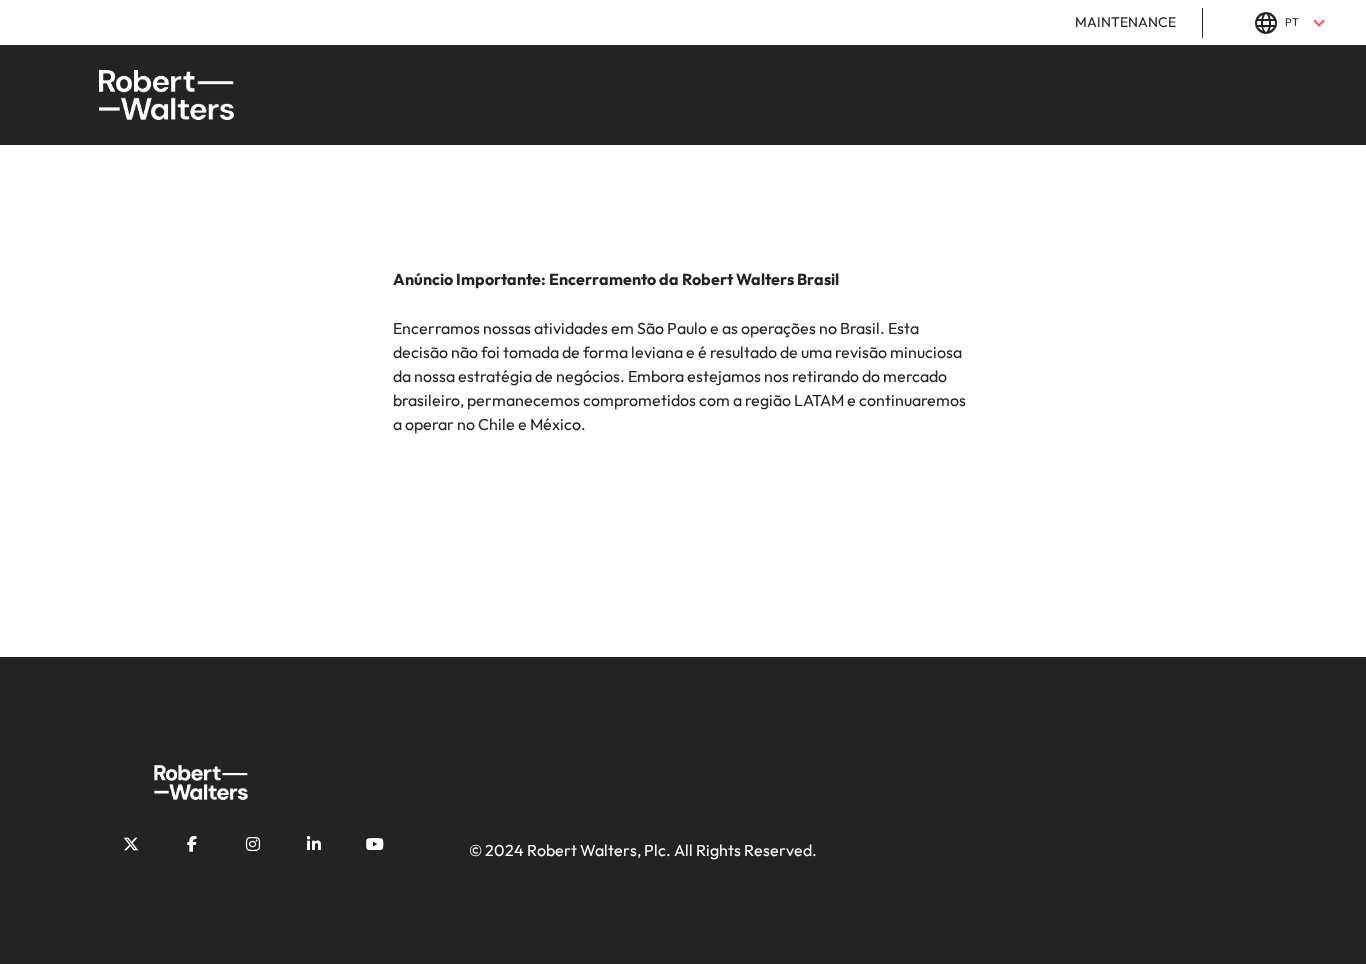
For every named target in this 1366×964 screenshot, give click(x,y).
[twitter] (131, 844)
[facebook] (192, 844)
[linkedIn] (314, 844)
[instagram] (253, 844)
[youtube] (375, 844)
